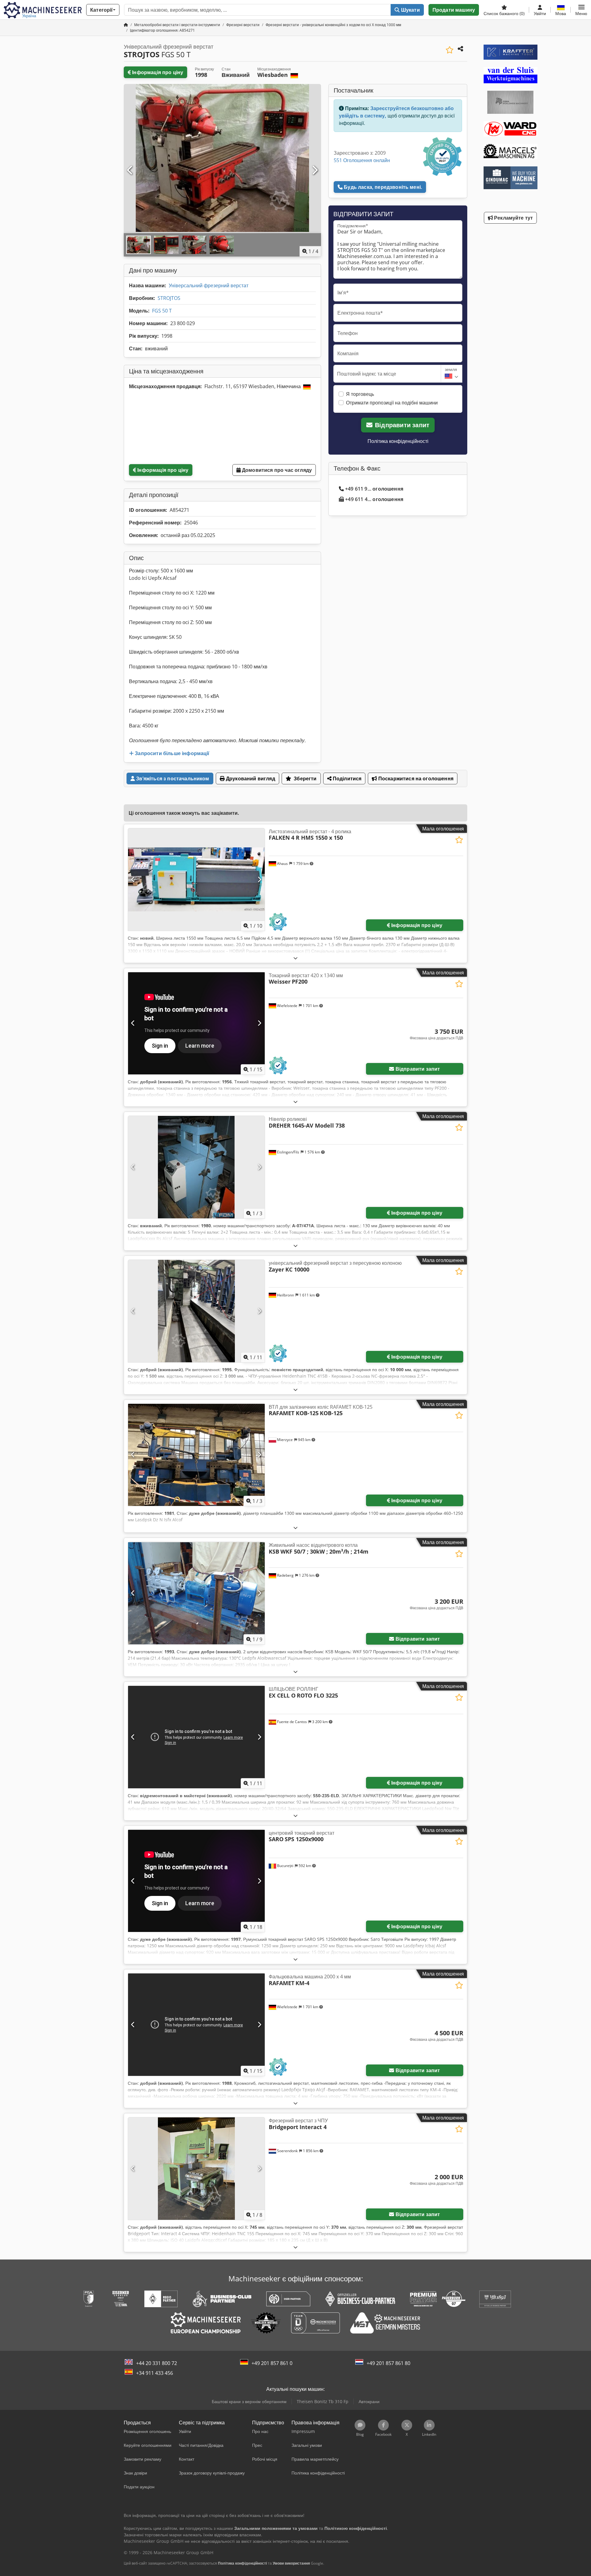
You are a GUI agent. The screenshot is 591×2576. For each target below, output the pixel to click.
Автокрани (369, 2401)
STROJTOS (169, 298)
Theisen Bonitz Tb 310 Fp (323, 2401)
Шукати (410, 10)
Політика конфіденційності (398, 441)
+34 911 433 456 (155, 2373)
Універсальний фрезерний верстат (209, 285)
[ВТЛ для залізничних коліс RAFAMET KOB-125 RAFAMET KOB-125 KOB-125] (196, 1455)
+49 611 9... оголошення (374, 489)
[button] (581, 10)
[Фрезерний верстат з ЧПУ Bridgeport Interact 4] (196, 2169)
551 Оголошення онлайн (362, 160)
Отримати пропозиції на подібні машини (392, 403)
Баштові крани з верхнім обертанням (249, 2401)
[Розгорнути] (295, 958)
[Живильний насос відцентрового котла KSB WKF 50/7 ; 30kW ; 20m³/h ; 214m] (196, 1593)
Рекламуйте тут (513, 218)
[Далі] (315, 170)
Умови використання (291, 2563)
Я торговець (360, 394)
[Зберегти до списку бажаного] (450, 50)
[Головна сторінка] (126, 25)
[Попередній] (130, 170)
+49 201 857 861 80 (388, 2363)
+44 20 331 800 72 (157, 2363)
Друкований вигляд (250, 778)
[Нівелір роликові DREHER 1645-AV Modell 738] (196, 1167)
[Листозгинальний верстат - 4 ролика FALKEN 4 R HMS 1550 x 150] (196, 880)
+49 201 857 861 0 (272, 2363)
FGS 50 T (162, 311)
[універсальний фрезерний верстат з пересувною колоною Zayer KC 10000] (196, 1311)
